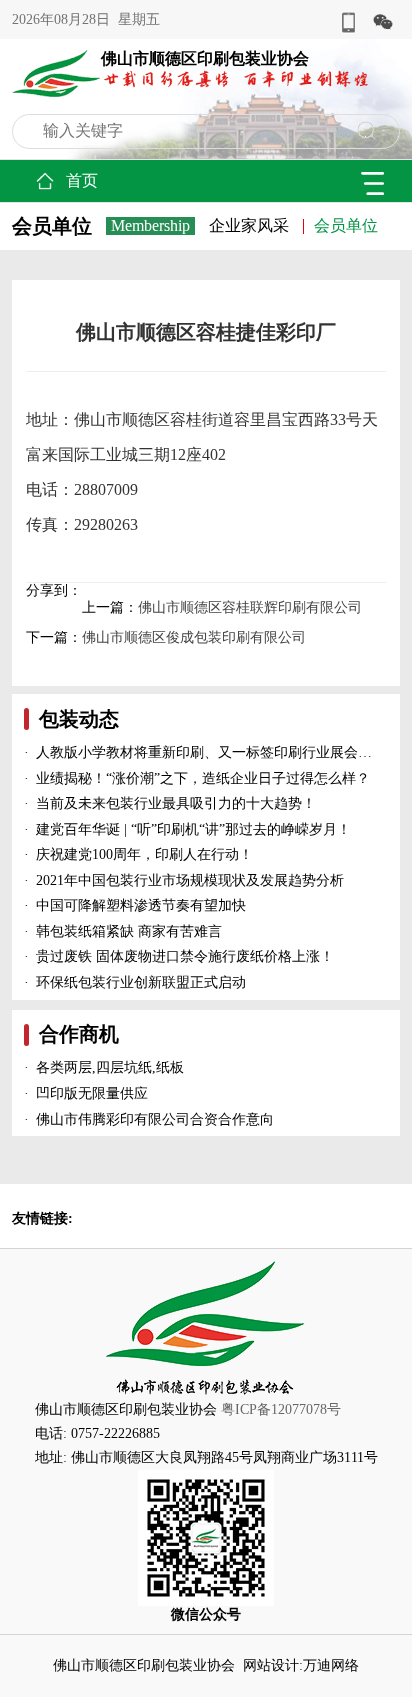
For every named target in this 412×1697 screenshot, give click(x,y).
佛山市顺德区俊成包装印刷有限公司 (194, 637)
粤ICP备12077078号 (281, 1409)
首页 (82, 180)
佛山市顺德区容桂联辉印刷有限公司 (250, 607)
